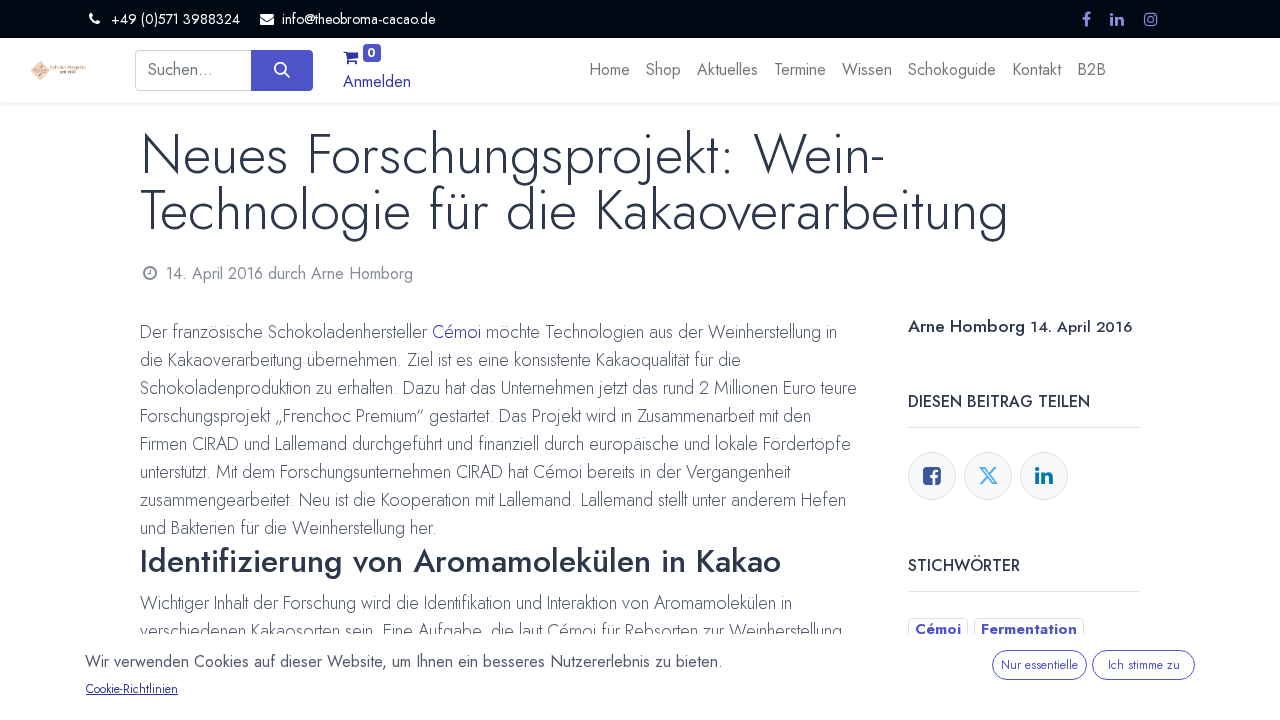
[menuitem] (609, 70)
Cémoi (456, 332)
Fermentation (1029, 629)
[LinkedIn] (1044, 476)
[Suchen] (281, 70)
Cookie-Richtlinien (132, 689)
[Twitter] (988, 476)
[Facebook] (932, 476)
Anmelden (377, 81)
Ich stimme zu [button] (1144, 665)
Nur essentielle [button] (1039, 665)
